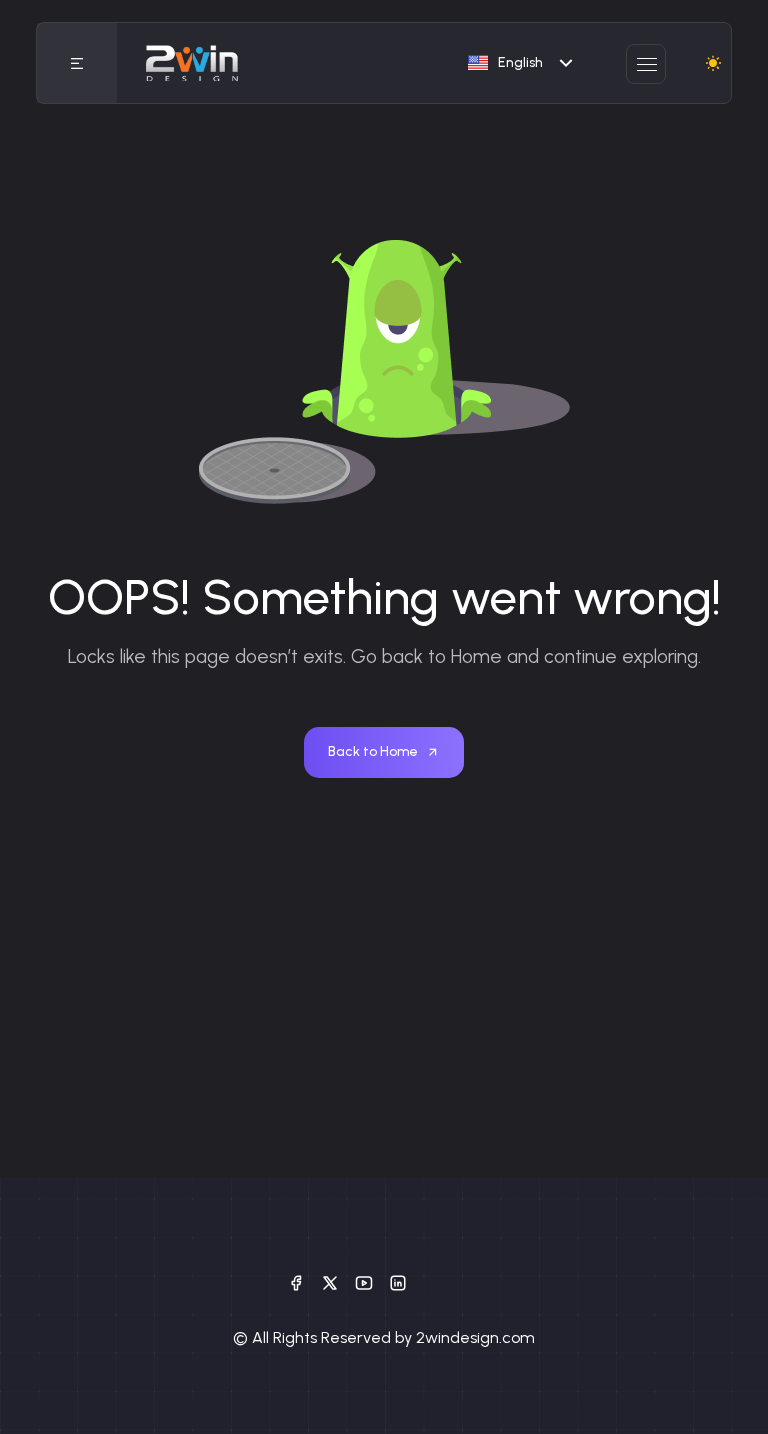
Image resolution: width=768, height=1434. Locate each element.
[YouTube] (364, 1282)
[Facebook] (296, 1282)
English (520, 62)
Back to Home (373, 751)
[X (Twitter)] (330, 1282)
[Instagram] (398, 1282)
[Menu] (77, 63)
